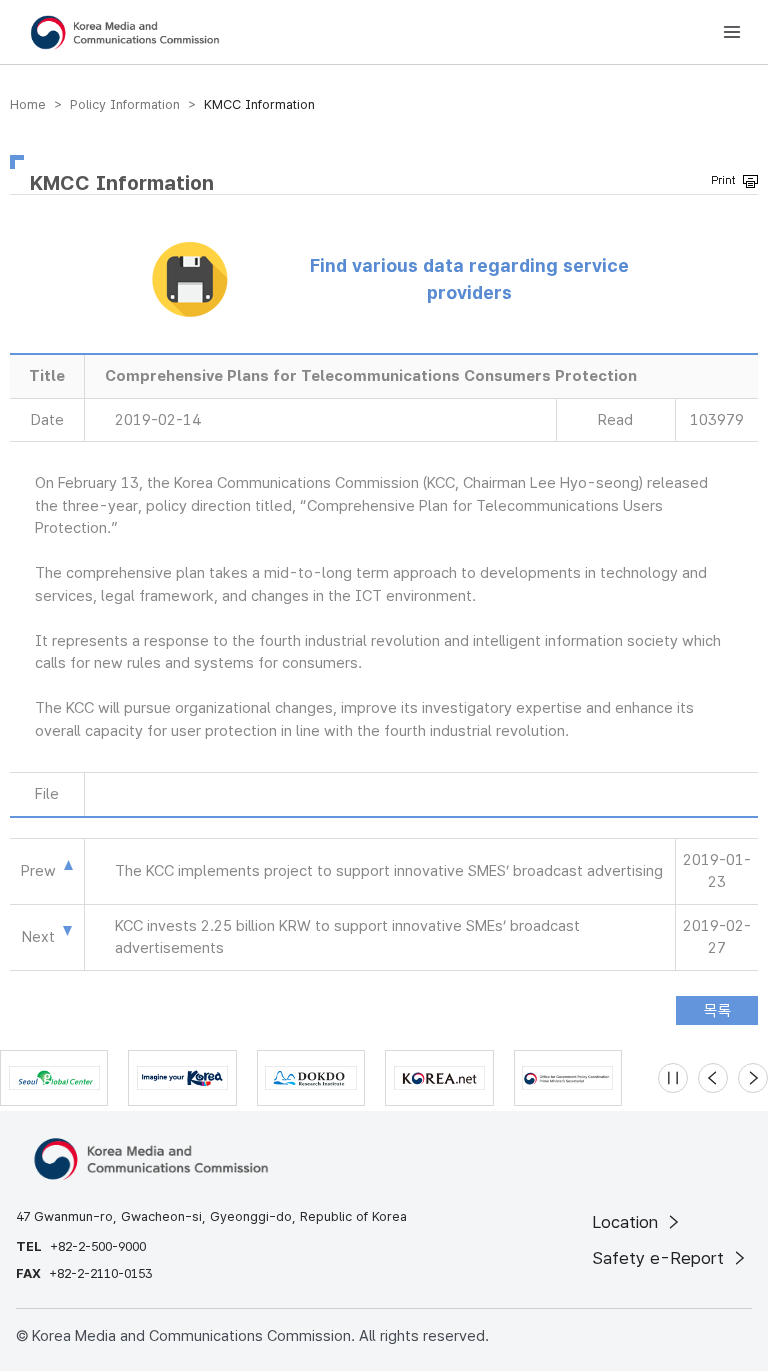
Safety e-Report (660, 1258)
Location (627, 1222)
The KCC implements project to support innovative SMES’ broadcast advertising (389, 871)
